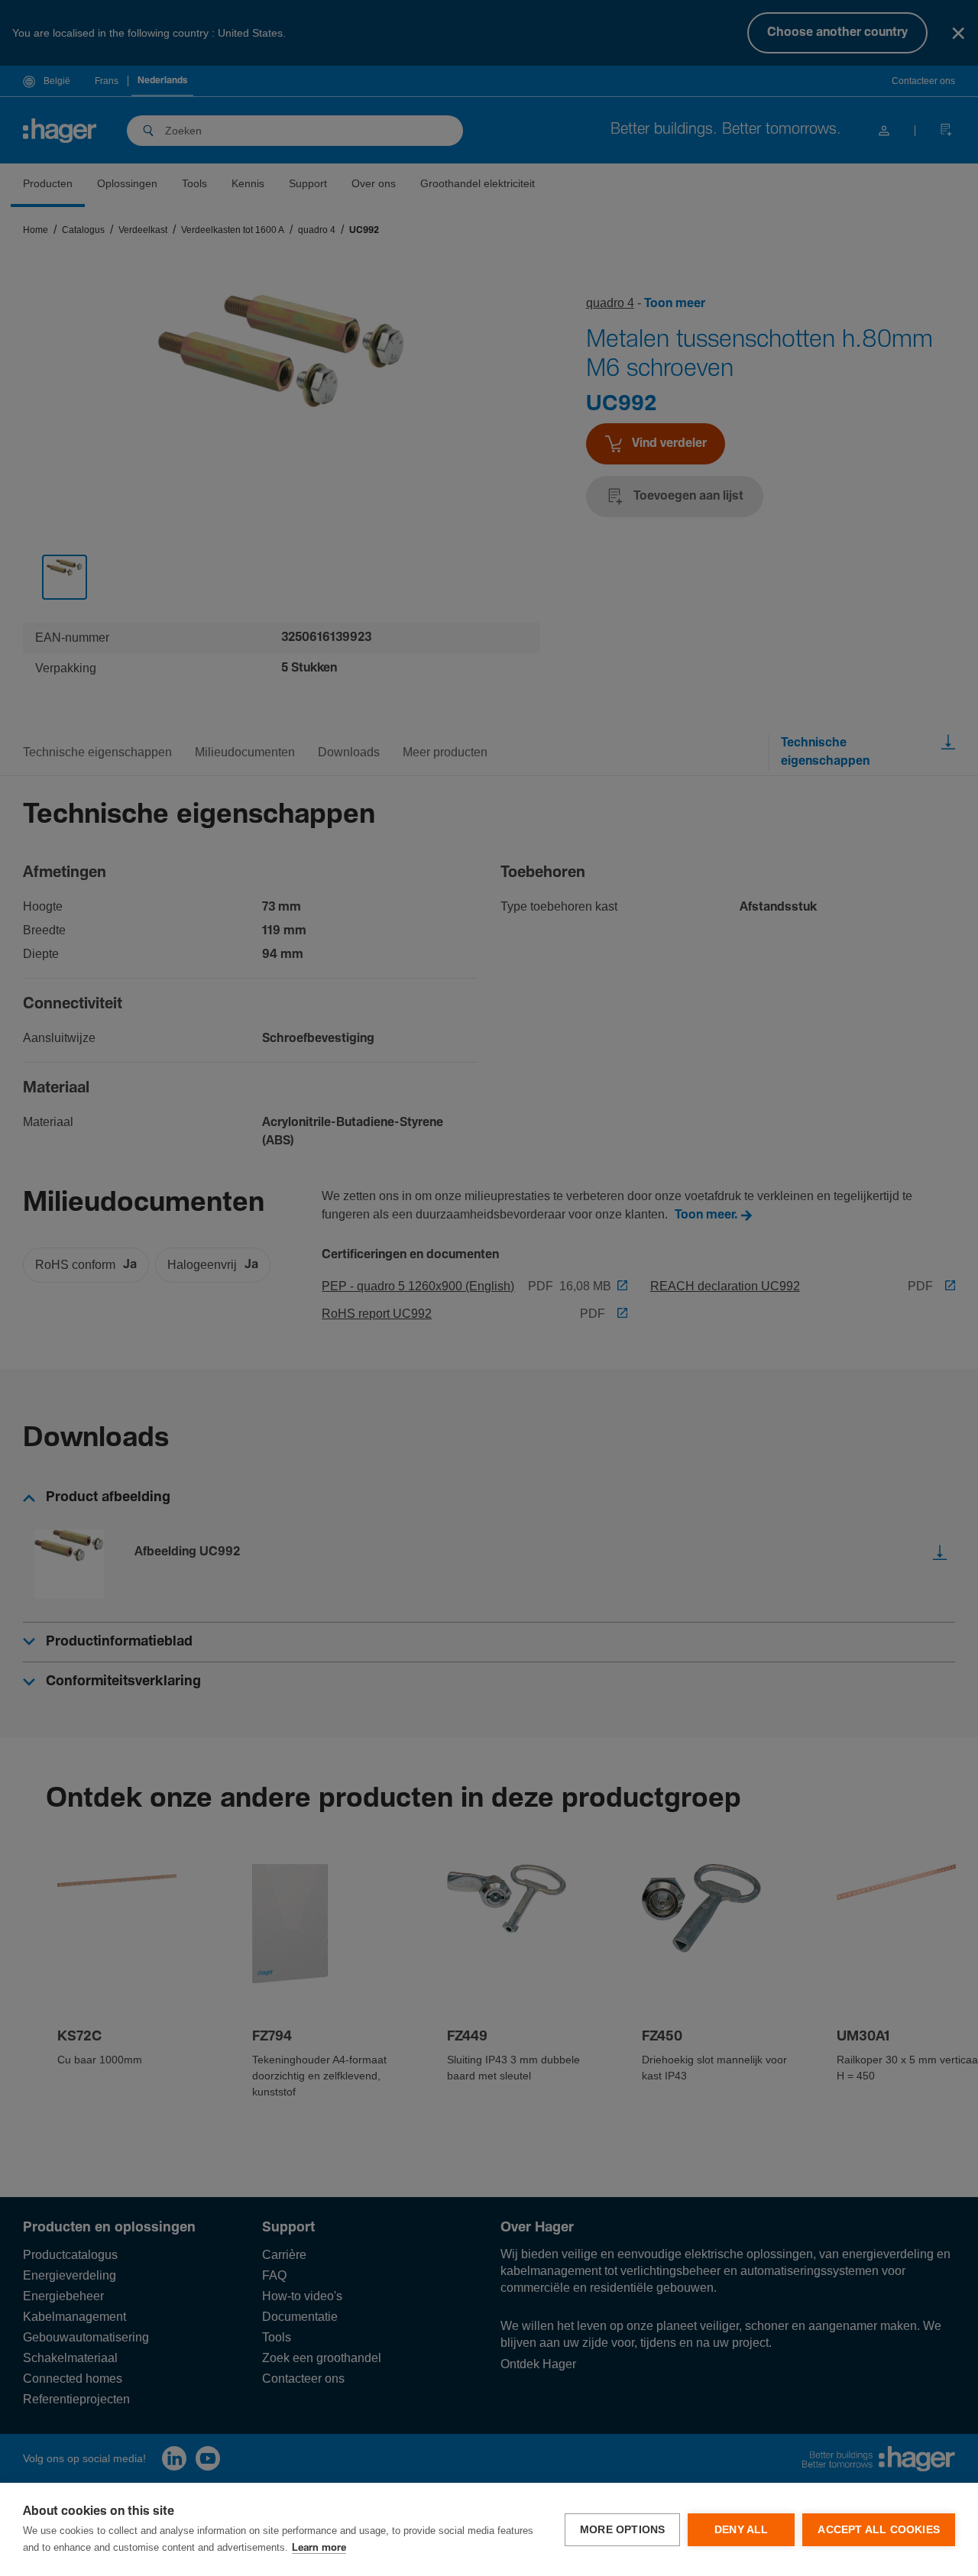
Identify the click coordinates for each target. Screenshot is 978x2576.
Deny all (742, 2530)
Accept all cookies (879, 2530)
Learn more (319, 2548)
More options (622, 2530)
